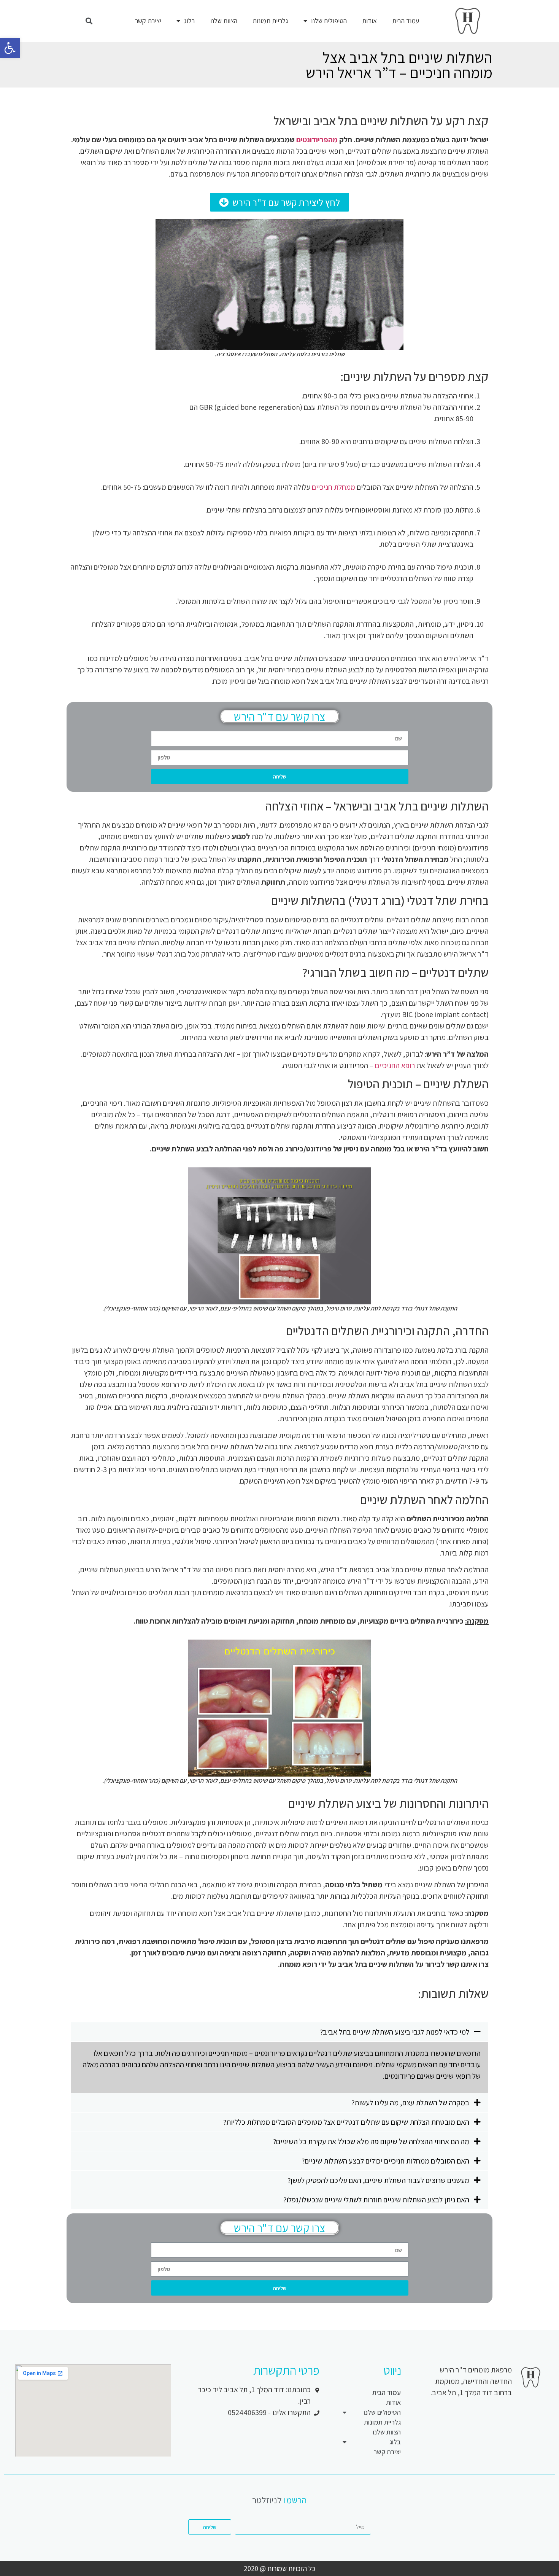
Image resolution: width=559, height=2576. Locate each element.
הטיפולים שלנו (329, 21)
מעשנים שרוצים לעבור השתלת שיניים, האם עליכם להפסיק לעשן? (378, 2180)
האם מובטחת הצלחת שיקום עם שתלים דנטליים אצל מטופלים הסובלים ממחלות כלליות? (346, 2122)
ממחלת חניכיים (333, 487)
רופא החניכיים (395, 1065)
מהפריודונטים (317, 140)
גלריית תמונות (270, 21)
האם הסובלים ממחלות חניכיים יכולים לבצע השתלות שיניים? (385, 2161)
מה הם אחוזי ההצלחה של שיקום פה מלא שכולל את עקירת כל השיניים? (371, 2141)
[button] (279, 202)
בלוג (190, 21)
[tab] (279, 2032)
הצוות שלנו (224, 21)
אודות (369, 21)
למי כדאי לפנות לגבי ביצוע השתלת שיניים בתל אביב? (395, 2032)
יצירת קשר (148, 21)
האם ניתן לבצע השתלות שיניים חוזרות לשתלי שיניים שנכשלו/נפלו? (376, 2200)
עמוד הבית (406, 21)
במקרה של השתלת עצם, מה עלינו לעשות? (410, 2103)
